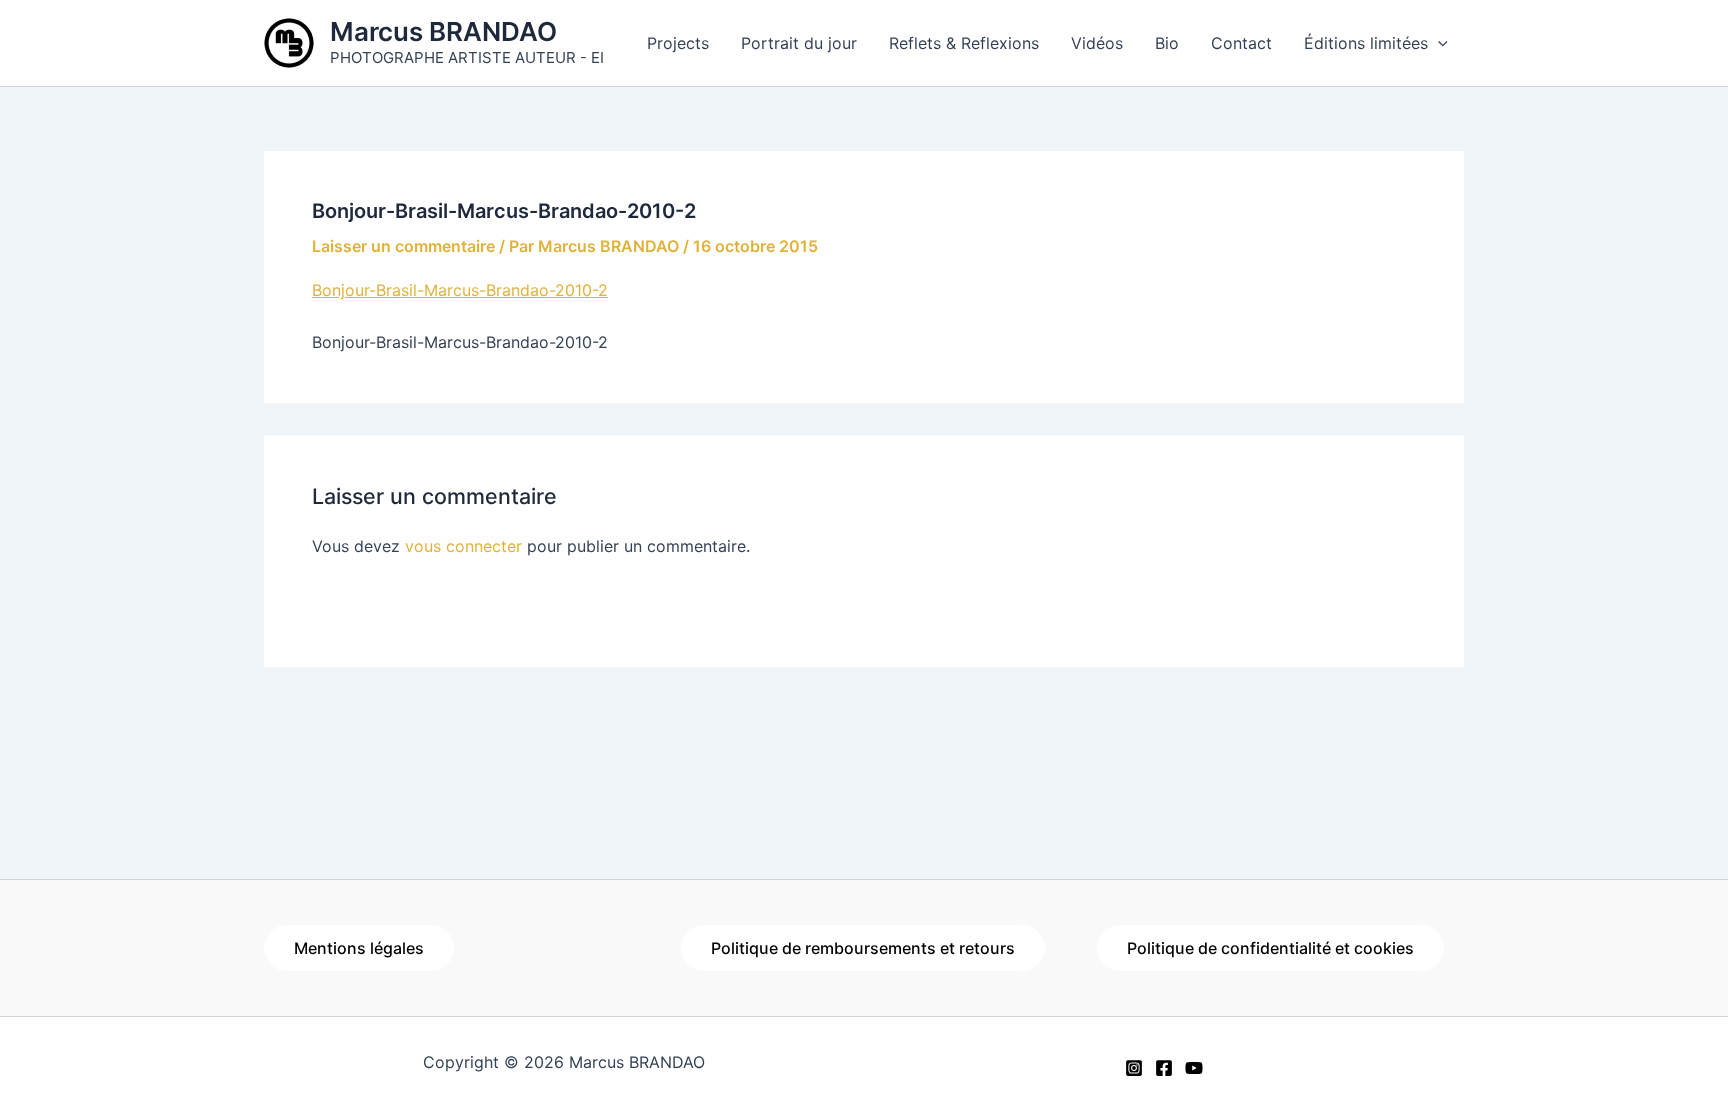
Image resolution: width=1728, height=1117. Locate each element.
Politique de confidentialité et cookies (1270, 948)
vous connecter (463, 546)
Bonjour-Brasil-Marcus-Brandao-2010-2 (460, 290)
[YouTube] (1194, 1068)
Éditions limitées (1366, 43)
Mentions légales (359, 948)
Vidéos (1097, 43)
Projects (678, 43)
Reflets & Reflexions (964, 43)
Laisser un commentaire (403, 246)
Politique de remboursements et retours (863, 948)
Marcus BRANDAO (443, 31)
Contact (1241, 43)
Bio (1167, 43)
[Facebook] (1164, 1068)
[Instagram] (1134, 1068)
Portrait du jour (799, 43)
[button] (1438, 43)
